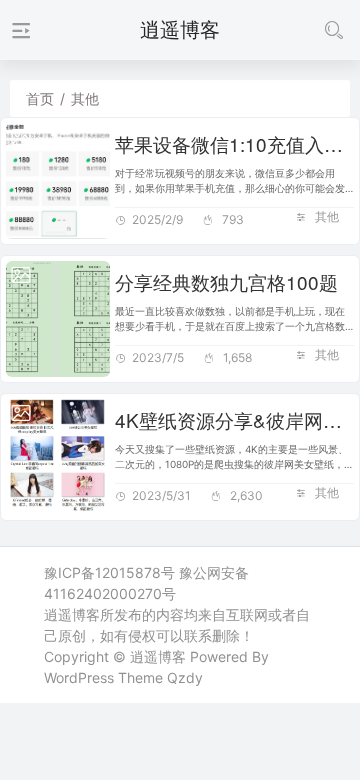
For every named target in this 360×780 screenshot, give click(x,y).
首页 (40, 98)
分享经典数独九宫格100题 (226, 281)
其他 (327, 216)
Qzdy (185, 677)
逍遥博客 (158, 656)
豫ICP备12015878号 (109, 572)
